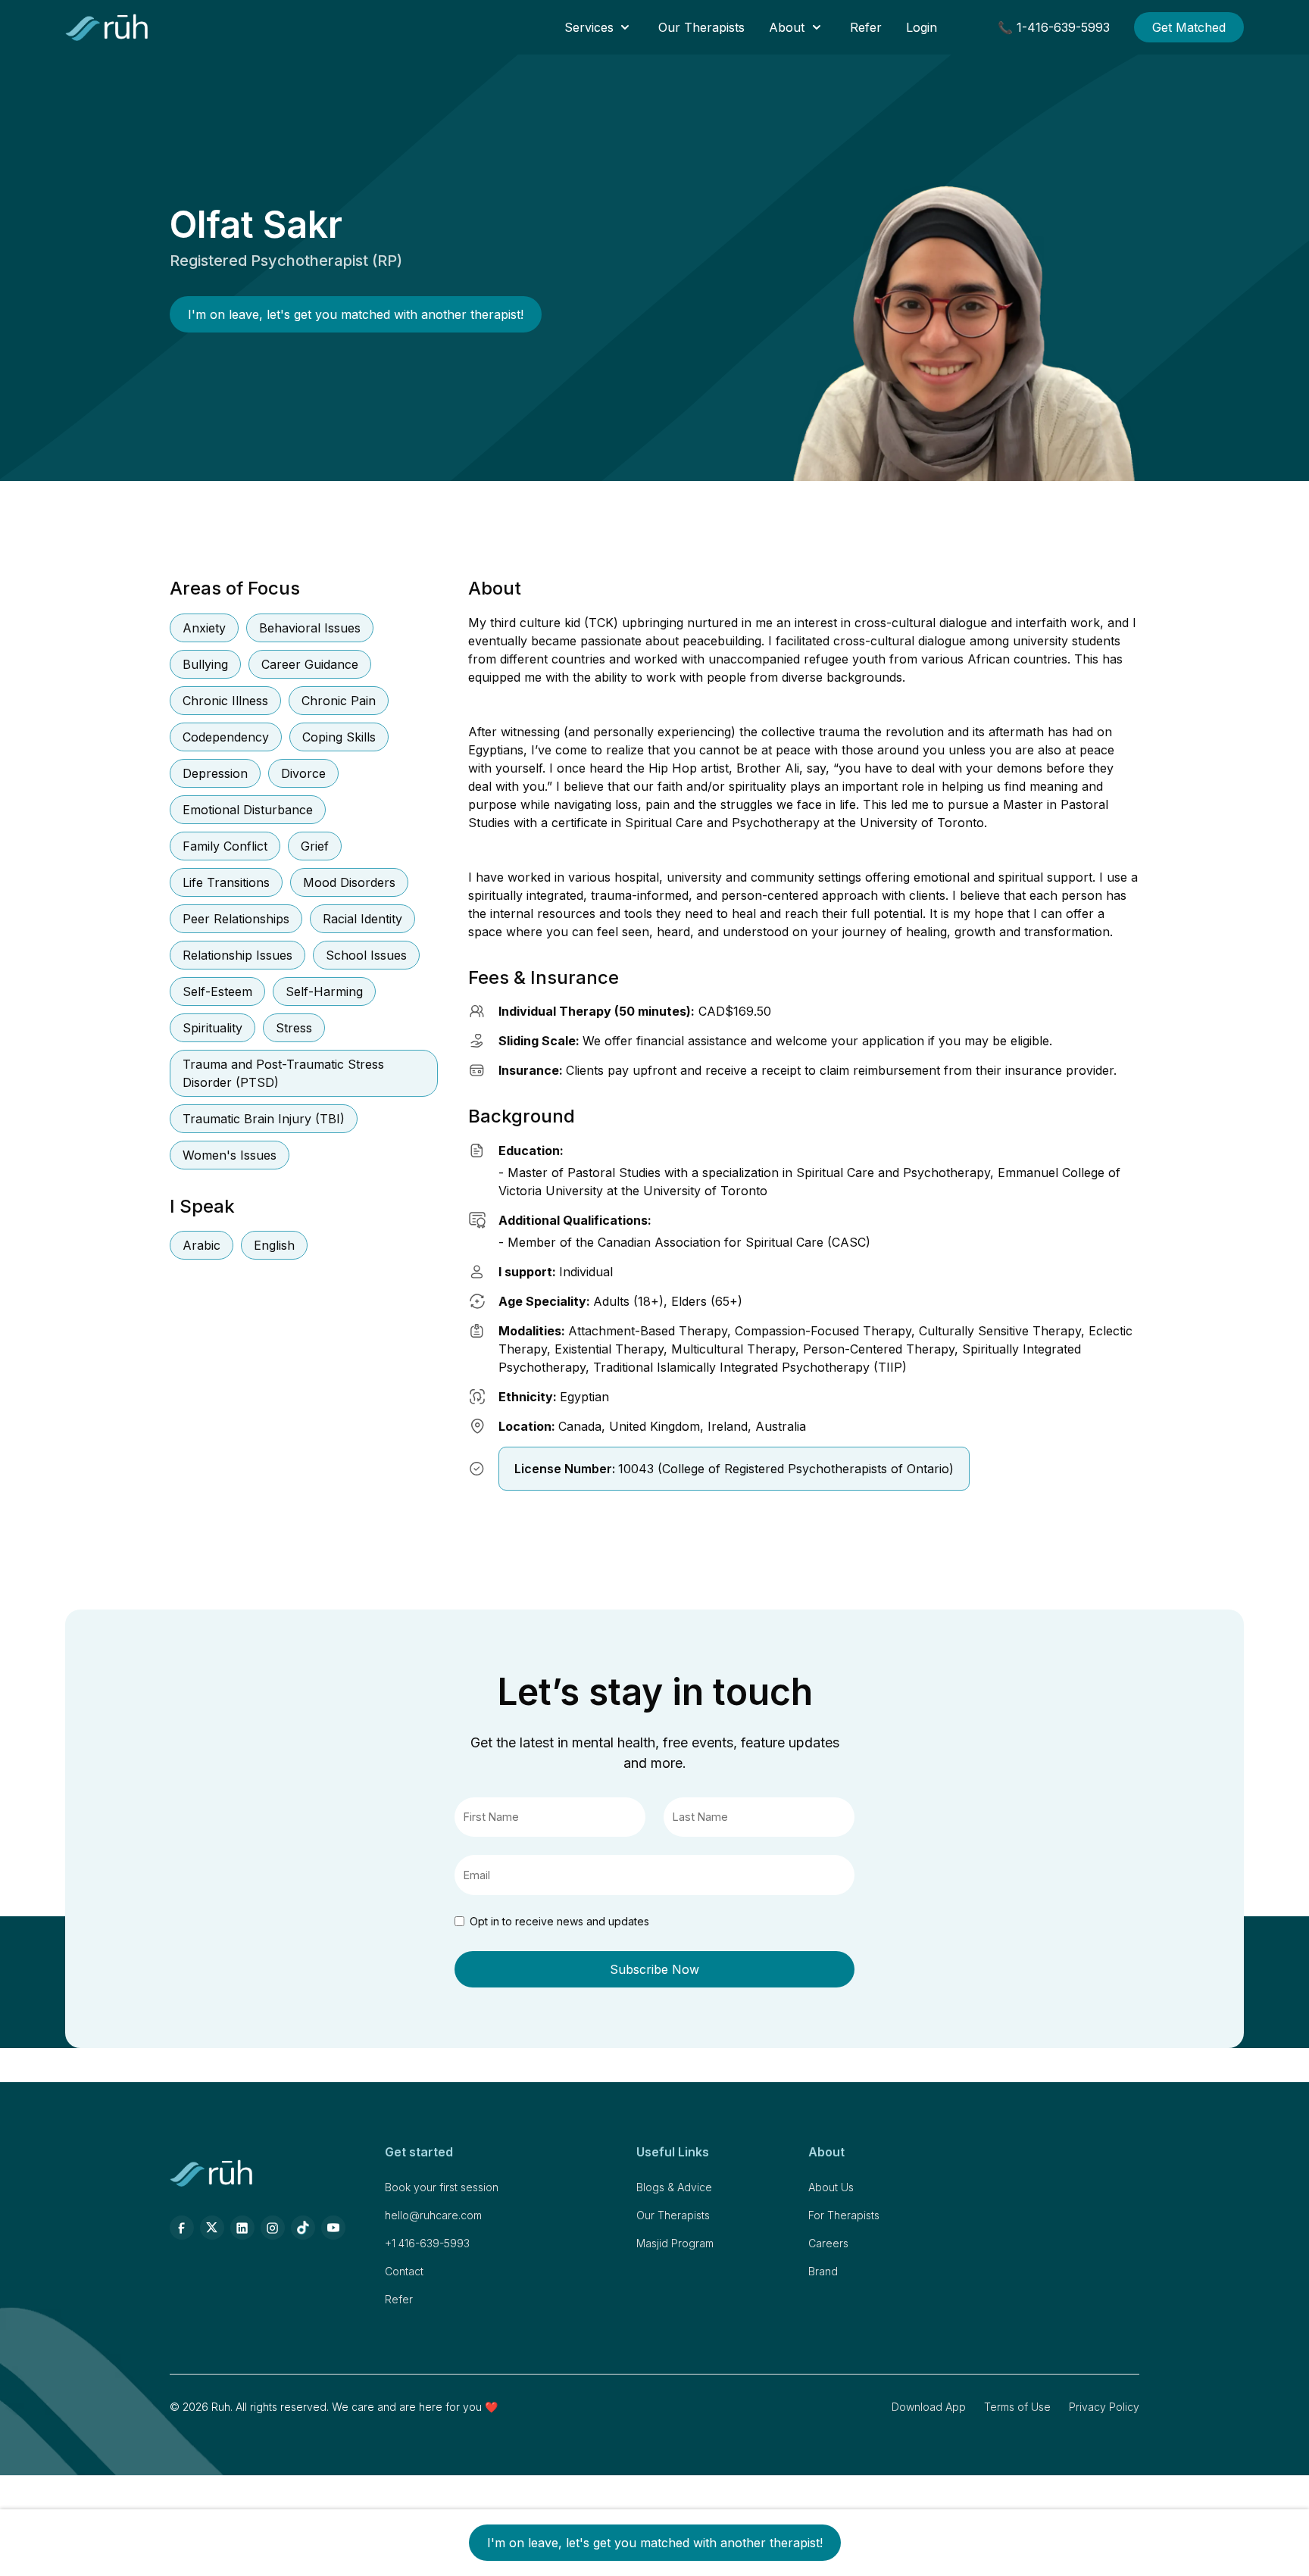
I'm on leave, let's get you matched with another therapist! (356, 314)
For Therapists (844, 2215)
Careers (828, 2243)
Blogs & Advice (674, 2187)
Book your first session (442, 2187)
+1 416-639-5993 (427, 2243)
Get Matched (1189, 27)
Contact (404, 2271)
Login (922, 27)
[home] (108, 27)
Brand (823, 2271)
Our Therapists (701, 27)
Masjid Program (675, 2243)
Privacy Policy (1104, 2407)
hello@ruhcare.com (433, 2215)
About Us (831, 2187)
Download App (929, 2407)
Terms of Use (1017, 2407)
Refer (866, 27)
